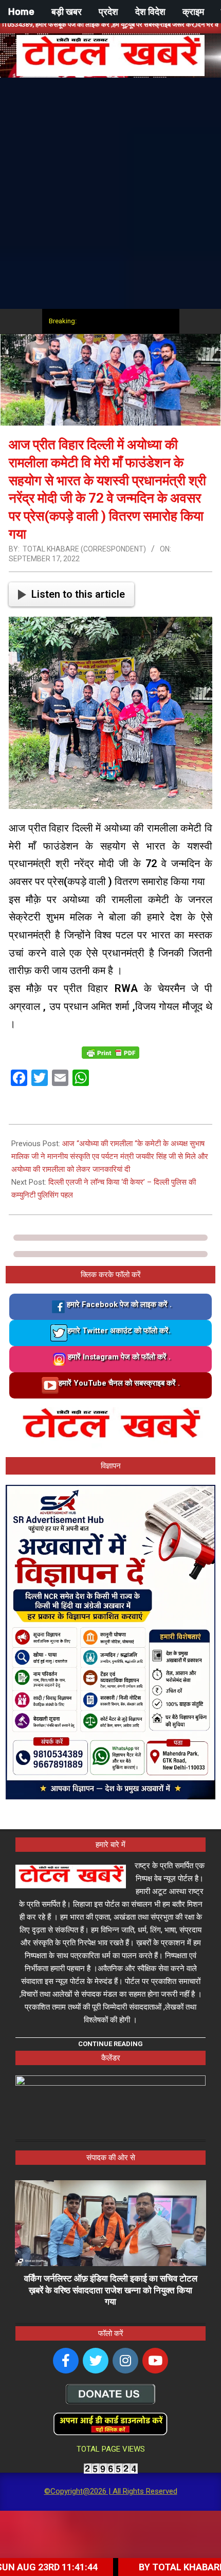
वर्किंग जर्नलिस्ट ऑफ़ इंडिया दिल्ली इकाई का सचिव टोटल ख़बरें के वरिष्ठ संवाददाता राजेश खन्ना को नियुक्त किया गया (111, 2290)
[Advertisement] (110, 193)
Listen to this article (78, 594)
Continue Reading (110, 2044)
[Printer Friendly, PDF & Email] (110, 1052)
